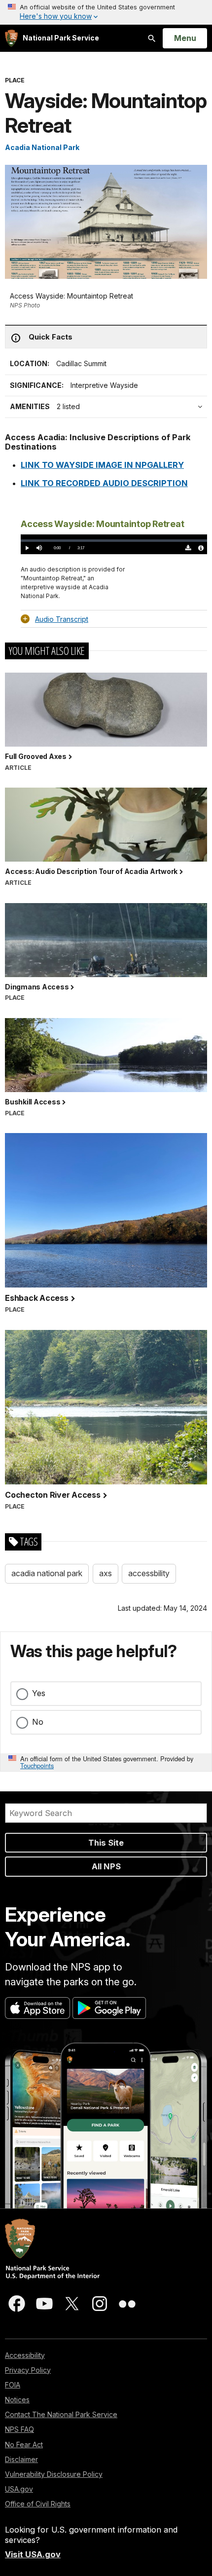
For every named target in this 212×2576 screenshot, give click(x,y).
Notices (17, 2400)
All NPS (106, 1866)
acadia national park (47, 1573)
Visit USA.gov (33, 2554)
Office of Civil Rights (38, 2504)
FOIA (13, 2385)
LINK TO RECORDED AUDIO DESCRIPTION (104, 483)
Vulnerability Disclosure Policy (54, 2474)
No (38, 1722)
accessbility (149, 1573)
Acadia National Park (42, 147)
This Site (106, 1843)
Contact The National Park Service (61, 2414)
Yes (39, 1693)
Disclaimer (21, 2459)
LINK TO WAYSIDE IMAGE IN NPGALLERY (102, 465)
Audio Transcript (62, 619)
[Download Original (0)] (189, 548)
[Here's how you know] (106, 12)
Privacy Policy (28, 2370)
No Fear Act (24, 2444)
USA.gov (19, 2489)
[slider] (114, 540)
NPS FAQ (19, 2429)
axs (106, 1573)
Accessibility (25, 2355)
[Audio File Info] (201, 548)
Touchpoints (37, 1765)
